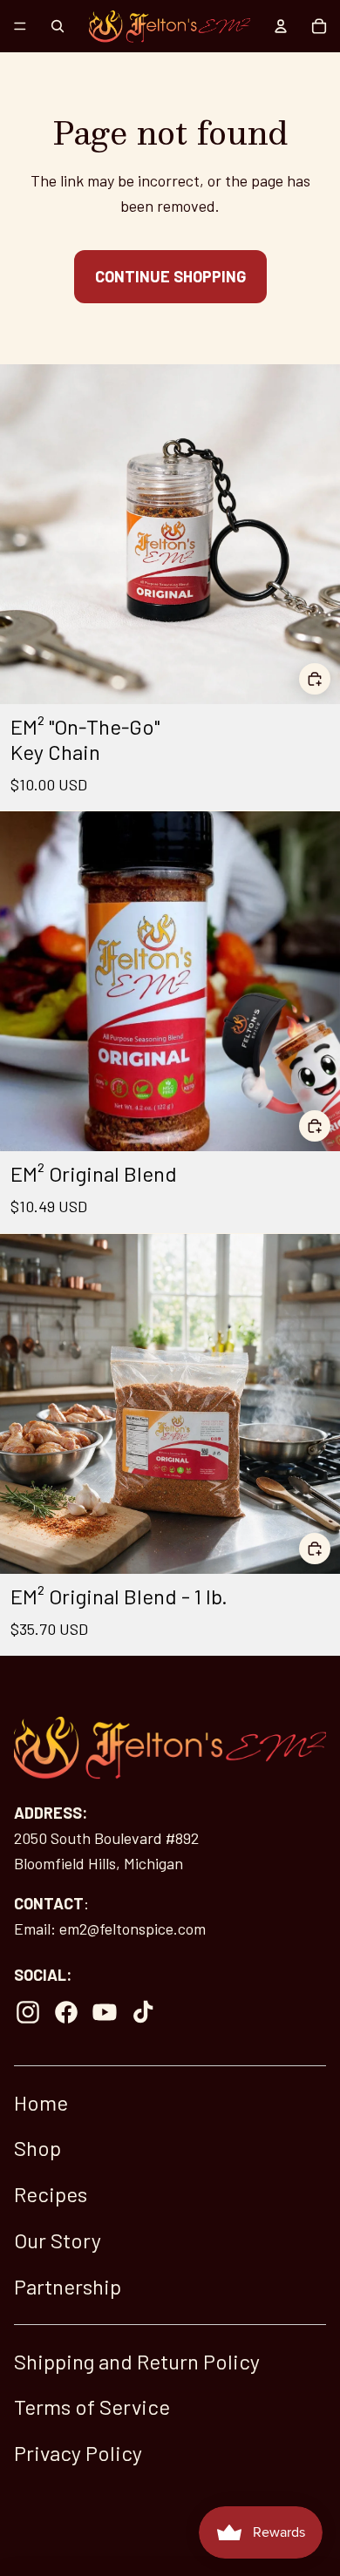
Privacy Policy (78, 2453)
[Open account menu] (281, 26)
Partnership (68, 2286)
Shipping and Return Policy (137, 2361)
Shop (37, 2148)
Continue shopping (170, 276)
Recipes (51, 2194)
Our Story (58, 2240)
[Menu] (20, 26)
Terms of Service (92, 2407)
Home (41, 2102)
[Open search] (58, 26)
